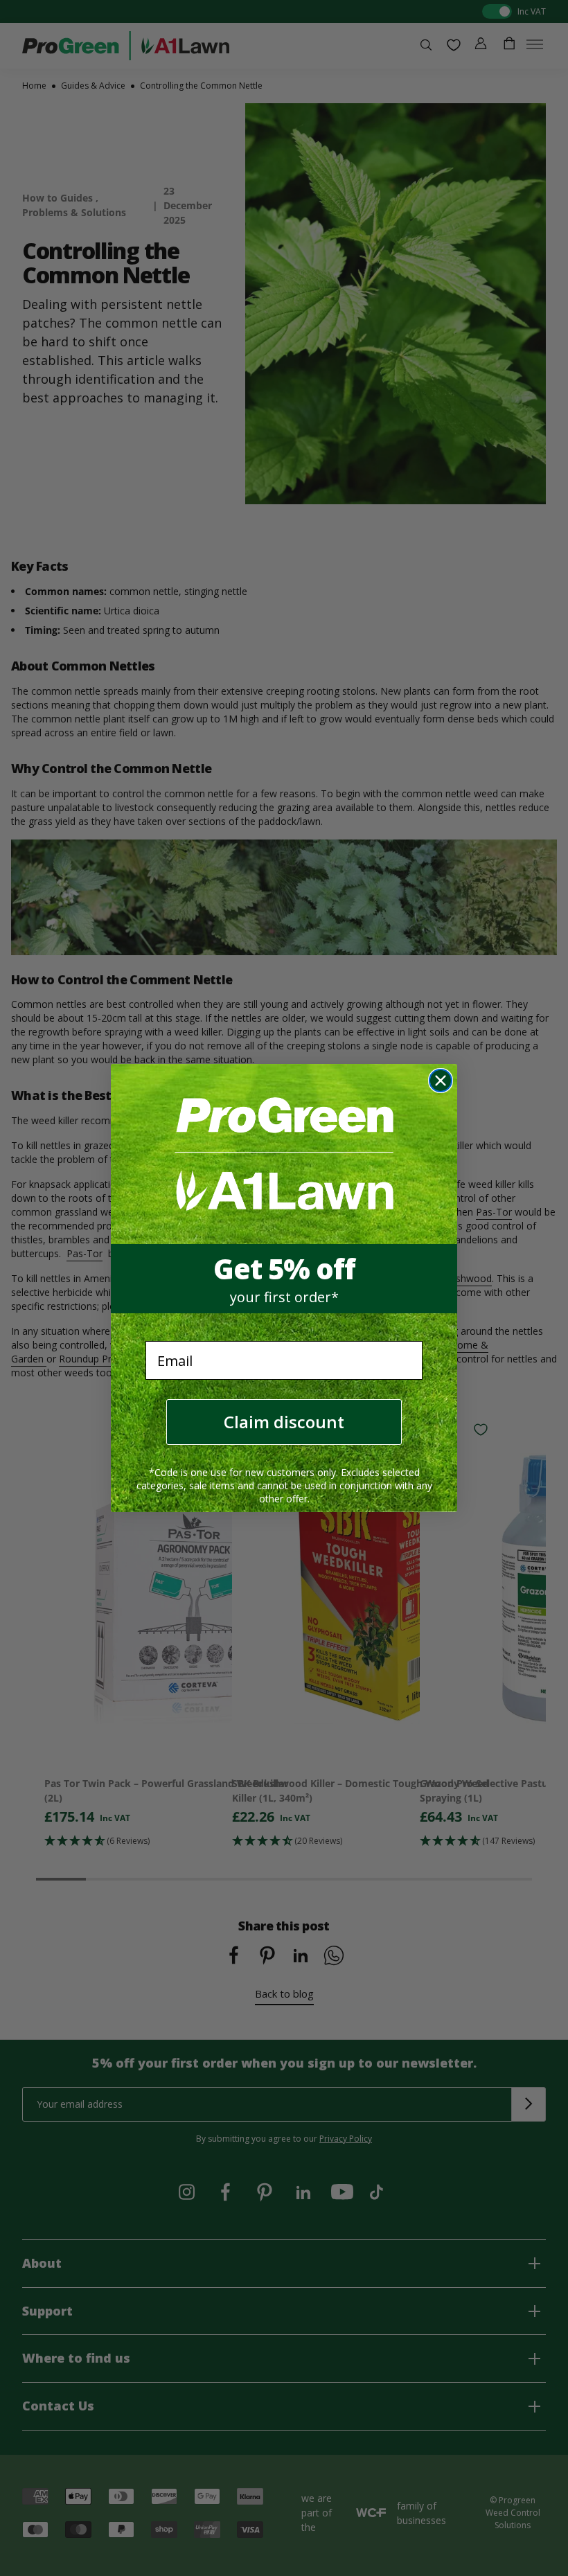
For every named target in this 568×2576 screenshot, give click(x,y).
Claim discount (284, 1422)
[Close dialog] (441, 1081)
